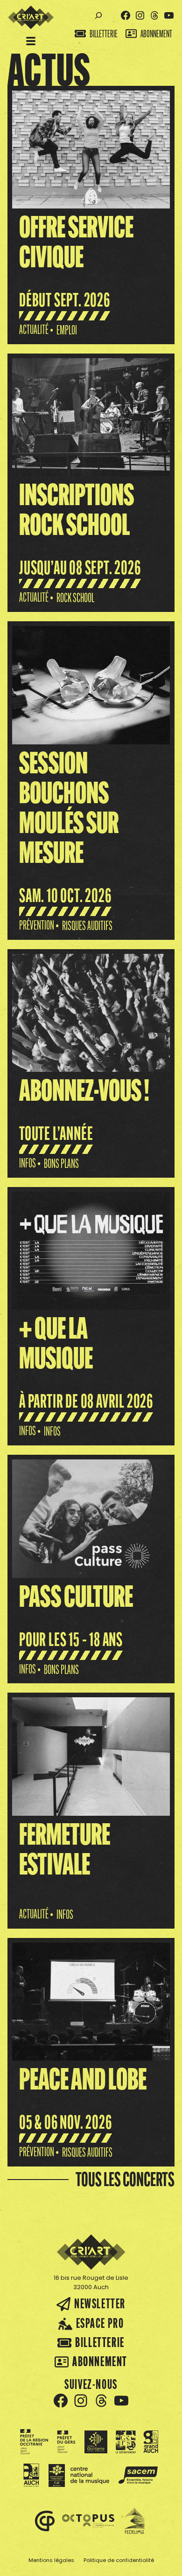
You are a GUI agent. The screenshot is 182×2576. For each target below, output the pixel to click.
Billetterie (104, 34)
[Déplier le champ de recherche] (98, 16)
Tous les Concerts (125, 2179)
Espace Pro (100, 2323)
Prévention (37, 925)
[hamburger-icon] (31, 42)
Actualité (34, 330)
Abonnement (156, 34)
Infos (28, 1163)
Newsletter (100, 2303)
